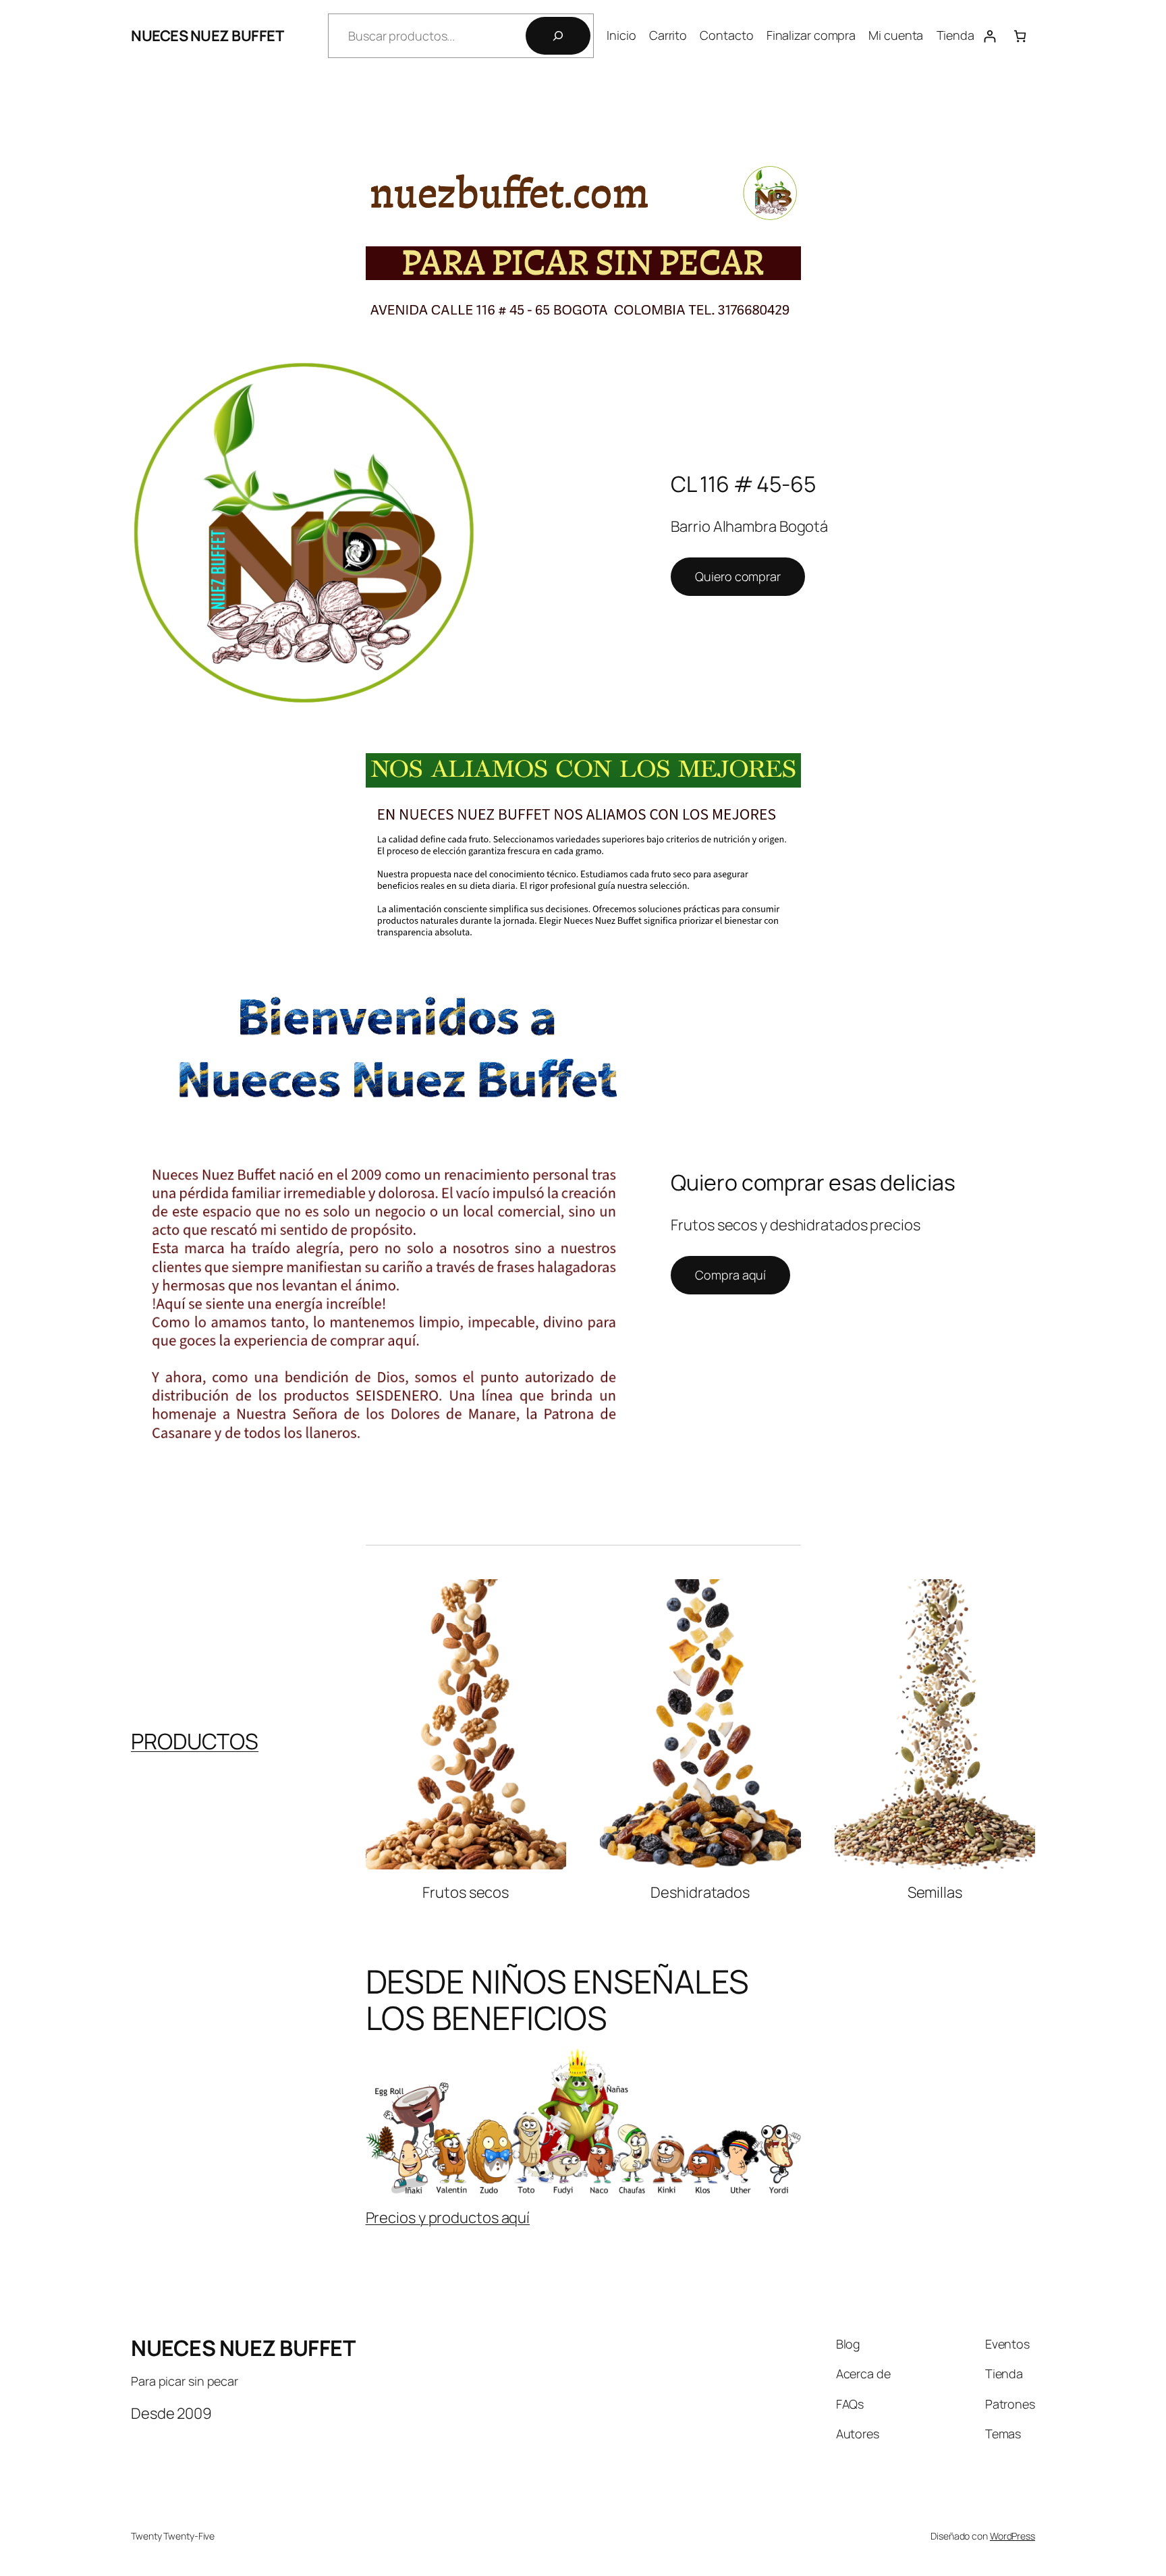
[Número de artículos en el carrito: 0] (1020, 36)
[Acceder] (990, 36)
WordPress (1012, 2536)
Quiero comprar (738, 576)
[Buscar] (558, 36)
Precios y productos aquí (448, 2218)
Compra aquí (730, 1275)
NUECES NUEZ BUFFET (207, 36)
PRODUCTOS (195, 1741)
